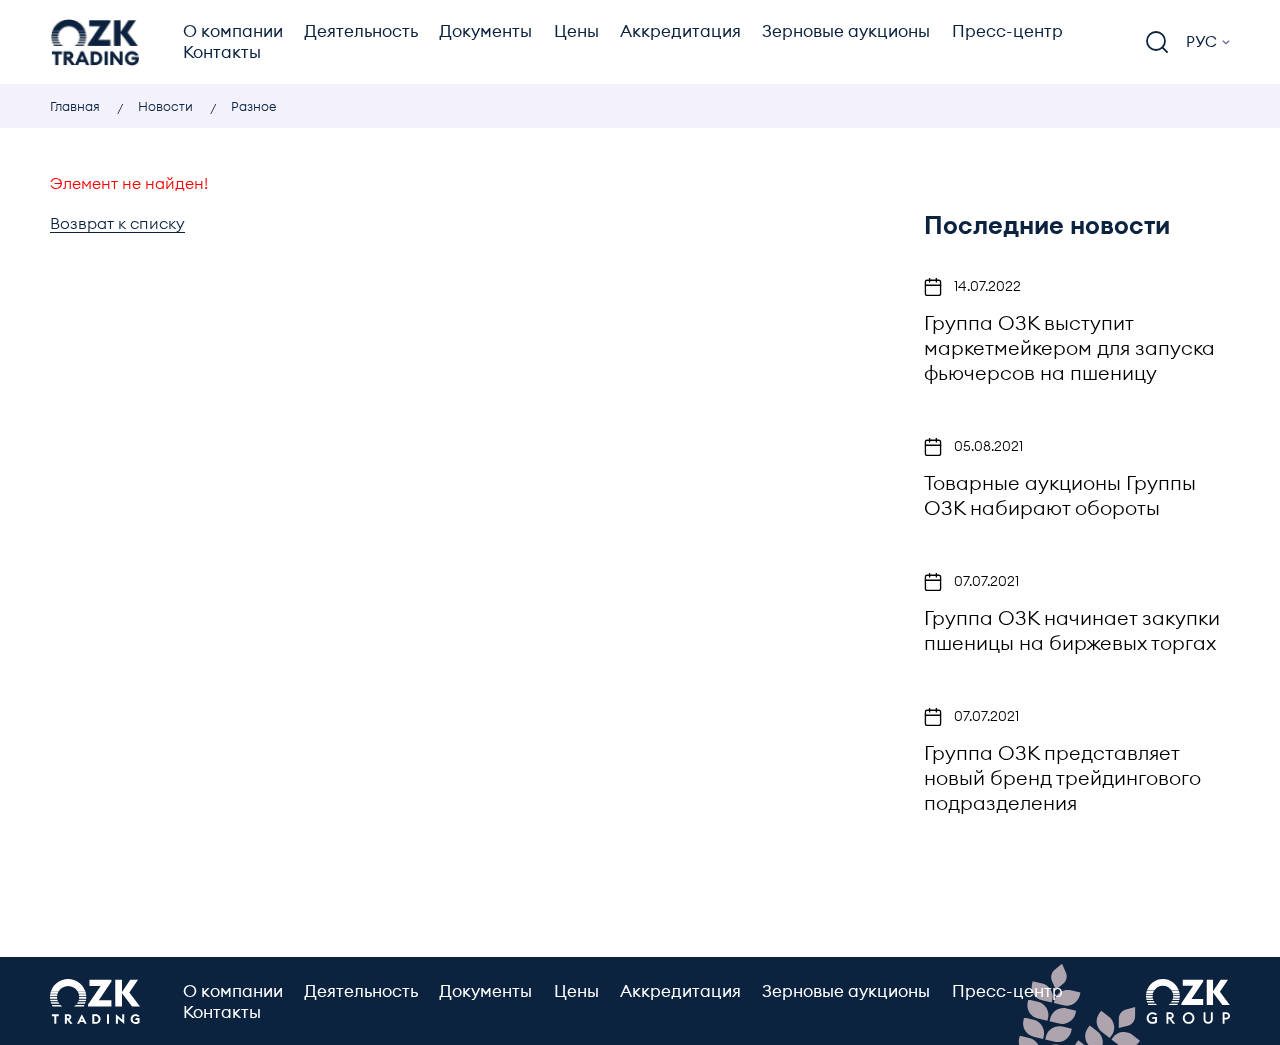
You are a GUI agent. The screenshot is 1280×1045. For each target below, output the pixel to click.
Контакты (222, 52)
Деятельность (361, 31)
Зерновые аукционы (846, 31)
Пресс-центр (1007, 31)
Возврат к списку (117, 224)
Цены (576, 31)
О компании (233, 31)
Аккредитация (680, 31)
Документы (485, 31)
